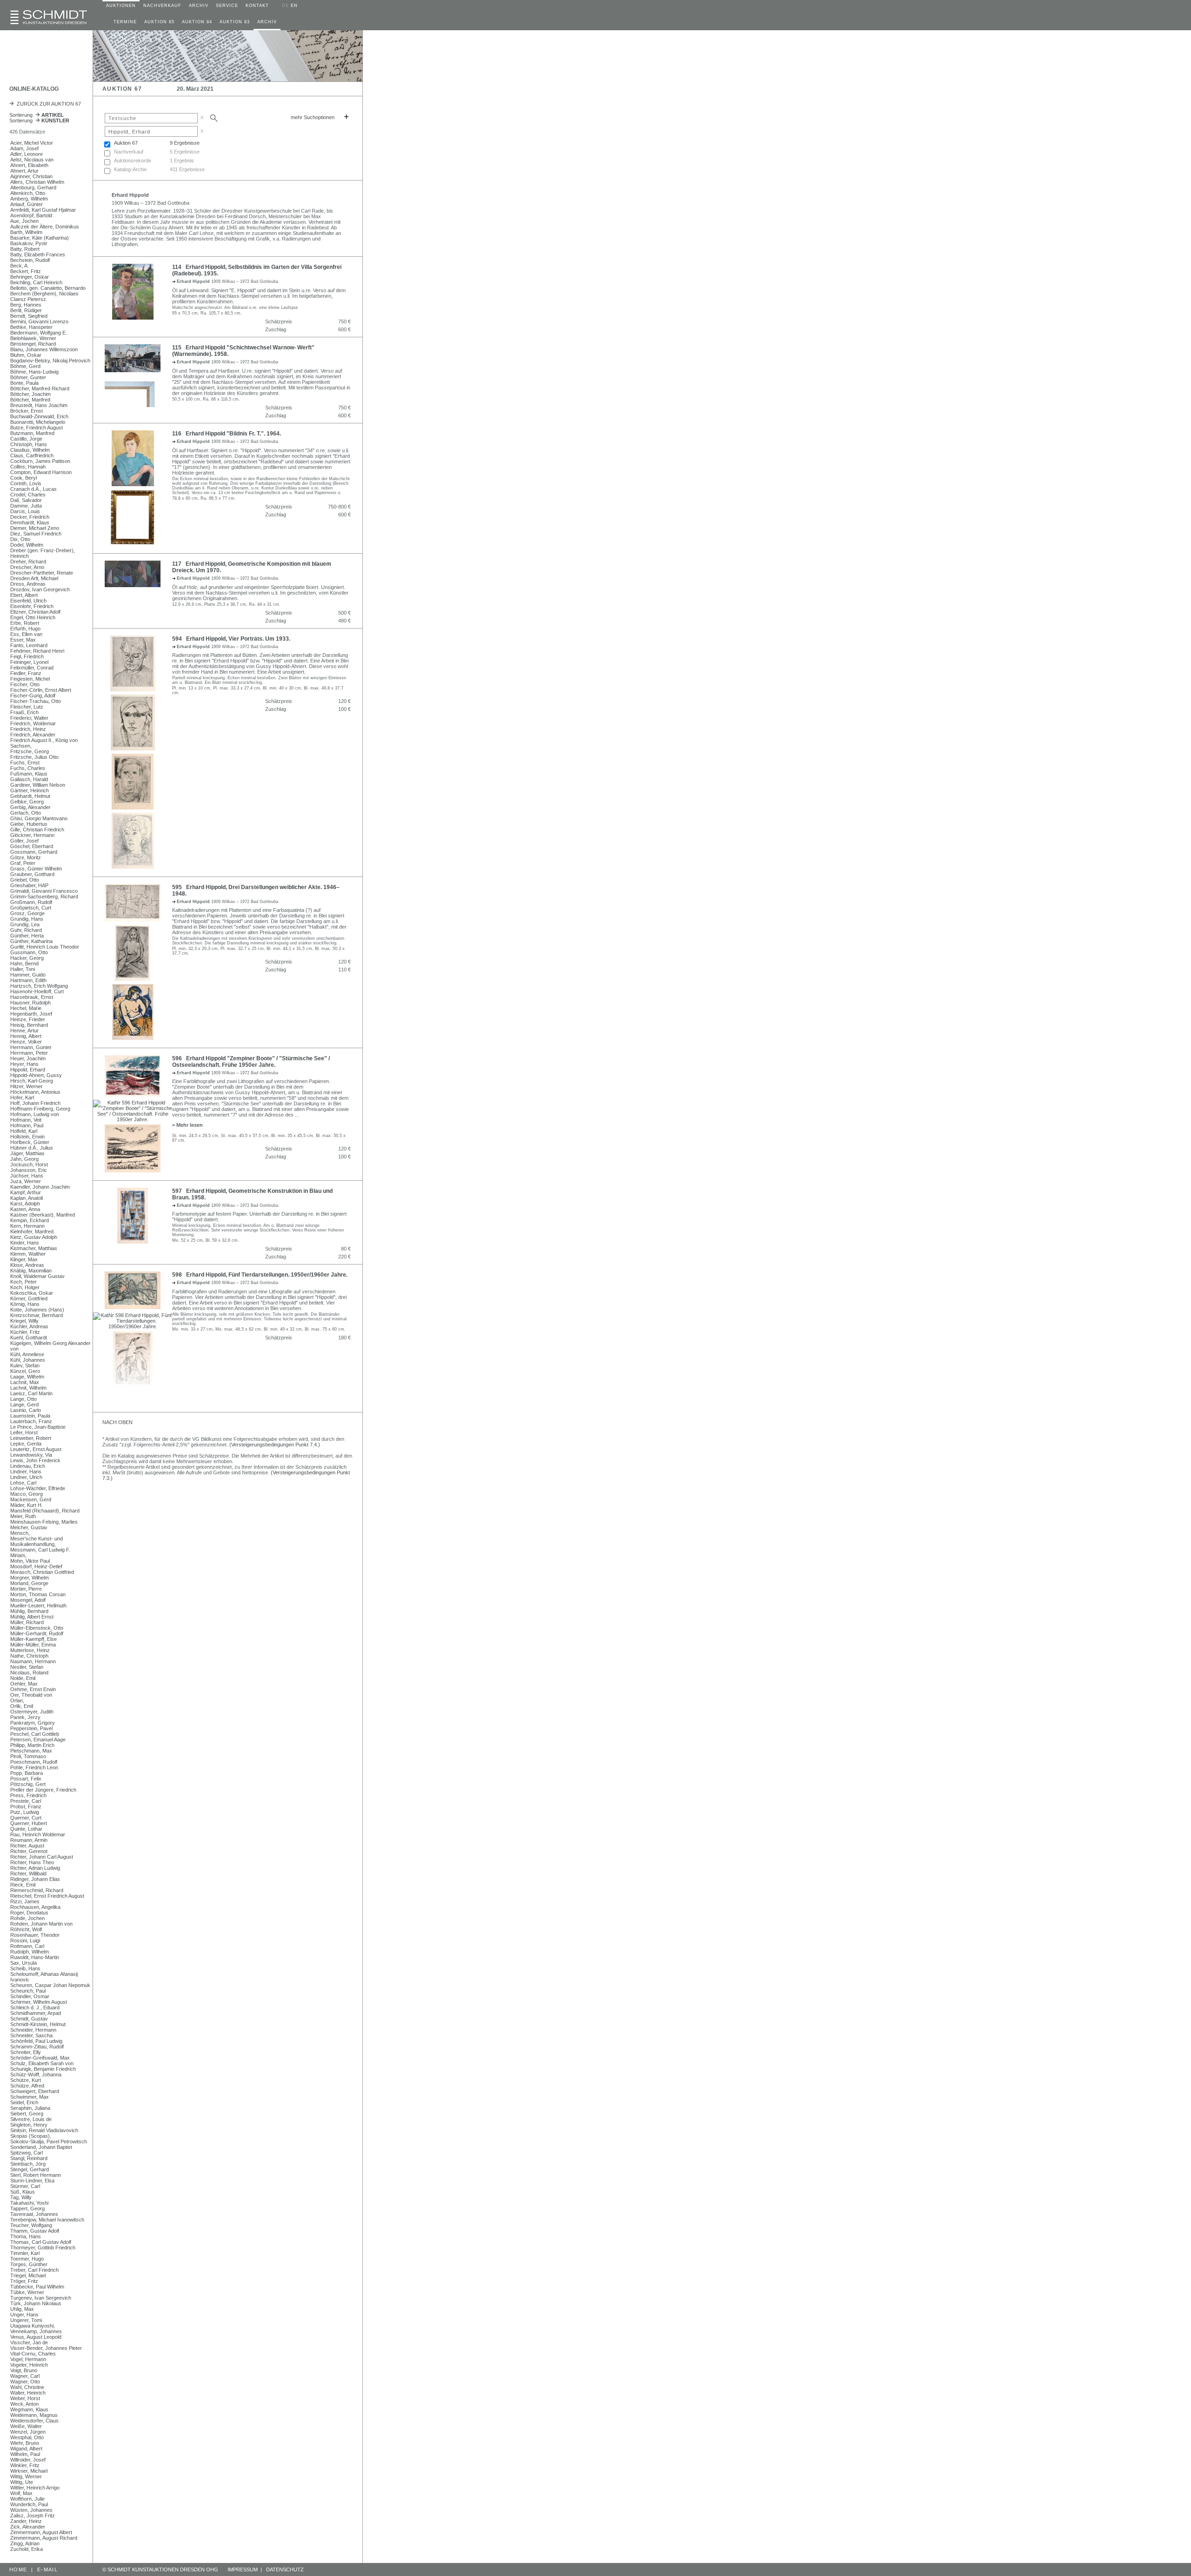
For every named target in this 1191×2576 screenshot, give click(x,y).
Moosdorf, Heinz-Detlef (36, 1566)
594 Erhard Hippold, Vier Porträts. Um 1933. (231, 639)
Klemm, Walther (28, 1254)
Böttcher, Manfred (30, 400)
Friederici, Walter (29, 718)
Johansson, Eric (29, 1170)
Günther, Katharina (31, 941)
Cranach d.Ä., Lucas (33, 489)
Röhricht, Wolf (26, 1929)
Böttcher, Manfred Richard (40, 388)
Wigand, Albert (26, 2449)
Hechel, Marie (26, 1008)
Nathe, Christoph (29, 1656)
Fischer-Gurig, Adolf (33, 696)
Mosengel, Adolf (28, 1600)
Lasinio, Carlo (26, 1410)
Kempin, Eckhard (30, 1220)
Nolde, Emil (23, 1678)
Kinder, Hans (25, 1243)
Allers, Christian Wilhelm (37, 182)
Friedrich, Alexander (33, 735)
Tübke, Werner (27, 2292)
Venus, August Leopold (36, 2337)
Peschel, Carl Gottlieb (35, 1734)
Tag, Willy (21, 2197)
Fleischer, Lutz (27, 707)
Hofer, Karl (22, 1097)
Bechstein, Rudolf (30, 260)
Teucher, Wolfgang (31, 2225)
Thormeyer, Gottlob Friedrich (43, 2248)
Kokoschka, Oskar (32, 1293)
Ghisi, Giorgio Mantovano (39, 818)
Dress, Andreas (28, 584)
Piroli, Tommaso (28, 1756)
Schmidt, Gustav (29, 2019)
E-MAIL (47, 2569)
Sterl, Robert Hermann (36, 2175)
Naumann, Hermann (33, 1661)
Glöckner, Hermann (32, 835)
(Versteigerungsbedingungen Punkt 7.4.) (275, 1445)
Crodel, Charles (28, 495)
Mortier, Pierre (26, 1589)
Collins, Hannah (28, 467)
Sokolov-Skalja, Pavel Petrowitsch (49, 2141)
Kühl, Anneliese (27, 1354)
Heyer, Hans (24, 1064)
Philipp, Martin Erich (32, 1745)
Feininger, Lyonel (29, 662)
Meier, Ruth (23, 1516)
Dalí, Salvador (26, 500)
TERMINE (125, 22)
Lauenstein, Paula (30, 1416)
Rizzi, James (25, 1901)
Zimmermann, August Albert (41, 2532)
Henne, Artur (24, 1030)
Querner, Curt (26, 1818)
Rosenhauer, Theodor (35, 1935)
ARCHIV (199, 6)
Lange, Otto (23, 1399)
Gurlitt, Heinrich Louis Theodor (45, 947)
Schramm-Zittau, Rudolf (37, 2047)
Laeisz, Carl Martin (31, 1393)
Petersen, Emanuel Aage (38, 1740)
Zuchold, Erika (27, 2549)
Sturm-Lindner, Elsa (32, 2181)
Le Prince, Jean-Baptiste (38, 1427)
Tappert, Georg (27, 2208)
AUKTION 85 (159, 22)
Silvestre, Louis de (31, 2119)
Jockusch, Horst (29, 1164)
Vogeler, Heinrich (29, 2365)
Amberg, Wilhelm (29, 199)
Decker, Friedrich (30, 517)
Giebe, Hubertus (29, 824)
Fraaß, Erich (24, 712)
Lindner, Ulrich (26, 1477)
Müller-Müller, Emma (33, 1645)
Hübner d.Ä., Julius (32, 1148)
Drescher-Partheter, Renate (42, 573)
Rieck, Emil (23, 1885)
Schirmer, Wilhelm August (39, 2002)
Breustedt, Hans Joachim (39, 405)
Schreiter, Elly (26, 2052)
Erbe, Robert (25, 623)
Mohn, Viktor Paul (30, 1561)
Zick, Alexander (28, 2527)
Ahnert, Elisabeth (29, 165)
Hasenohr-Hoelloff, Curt (37, 991)
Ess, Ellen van (26, 634)
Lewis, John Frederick (35, 1460)
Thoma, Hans (26, 2236)
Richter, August (27, 1846)
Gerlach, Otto (26, 813)
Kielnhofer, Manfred (32, 1231)
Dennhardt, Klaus (30, 522)
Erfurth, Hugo (25, 629)
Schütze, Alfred (27, 2086)
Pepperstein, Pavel (31, 1728)
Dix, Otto (20, 539)
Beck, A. (20, 266)
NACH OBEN (117, 1422)
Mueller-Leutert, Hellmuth (38, 1606)
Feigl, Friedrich (27, 656)
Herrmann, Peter (29, 1053)
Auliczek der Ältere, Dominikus (45, 227)
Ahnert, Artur (24, 171)
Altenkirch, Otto (28, 193)
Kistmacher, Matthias (34, 1248)
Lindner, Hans (26, 1472)
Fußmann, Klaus (29, 774)
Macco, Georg (27, 1494)
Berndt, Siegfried (29, 316)
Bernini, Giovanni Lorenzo (39, 321)
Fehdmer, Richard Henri (37, 651)
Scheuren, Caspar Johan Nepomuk (50, 1985)
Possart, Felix (26, 1779)
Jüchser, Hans (27, 1176)
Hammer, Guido (28, 975)
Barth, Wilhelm (26, 232)
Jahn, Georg (24, 1159)
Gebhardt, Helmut (30, 796)
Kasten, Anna (25, 1209)
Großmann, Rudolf (31, 902)
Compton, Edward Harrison (41, 472)
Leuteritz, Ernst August (36, 1449)
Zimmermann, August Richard (44, 2538)
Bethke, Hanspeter (31, 327)
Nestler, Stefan (27, 1667)
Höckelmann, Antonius (35, 1092)
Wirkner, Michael (29, 2471)
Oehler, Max (24, 1684)
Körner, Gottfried (29, 1298)
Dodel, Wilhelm (27, 545)
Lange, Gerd (24, 1405)
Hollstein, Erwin (27, 1137)
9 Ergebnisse (185, 143)
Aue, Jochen (24, 221)
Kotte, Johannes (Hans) (37, 1310)
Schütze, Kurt (26, 2080)
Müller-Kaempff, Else (33, 1639)
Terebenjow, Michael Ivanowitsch (47, 2220)
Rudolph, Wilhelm (30, 1952)
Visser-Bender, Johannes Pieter (46, 2348)
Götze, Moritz (26, 857)
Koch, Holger (25, 1287)
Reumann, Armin (29, 1840)
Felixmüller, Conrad (32, 668)
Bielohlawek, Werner (33, 338)
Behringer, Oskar (30, 277)
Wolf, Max (21, 2493)
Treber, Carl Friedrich (34, 2270)
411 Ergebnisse (187, 169)
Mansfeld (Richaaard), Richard (45, 1511)
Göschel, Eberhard (32, 846)
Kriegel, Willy (24, 1321)
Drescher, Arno (27, 567)
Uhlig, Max (22, 2309)
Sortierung (37, 115)
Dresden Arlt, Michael (34, 578)
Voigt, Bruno (24, 2370)
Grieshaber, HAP (29, 885)
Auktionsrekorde (133, 161)
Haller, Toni (23, 969)
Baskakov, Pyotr (29, 243)
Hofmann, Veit (26, 1120)
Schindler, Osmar (30, 1996)
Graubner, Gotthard (32, 874)
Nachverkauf (129, 152)
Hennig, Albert (26, 1036)
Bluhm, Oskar (26, 355)
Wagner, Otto (25, 2382)
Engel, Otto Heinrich (33, 617)
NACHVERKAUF (162, 6)
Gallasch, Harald (29, 779)
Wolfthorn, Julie (27, 2499)
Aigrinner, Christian (31, 176)
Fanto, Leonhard (29, 645)
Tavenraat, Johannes (34, 2214)
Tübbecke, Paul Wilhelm (37, 2287)
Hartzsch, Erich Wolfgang (39, 986)
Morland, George (29, 1583)
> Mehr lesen (187, 1125)
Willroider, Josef (28, 2460)
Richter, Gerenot (29, 1851)
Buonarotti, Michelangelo (38, 422)
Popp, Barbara (27, 1773)
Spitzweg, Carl (27, 2153)
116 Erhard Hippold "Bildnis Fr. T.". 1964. (227, 434)
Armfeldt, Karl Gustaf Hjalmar (43, 210)
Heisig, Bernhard (29, 1025)
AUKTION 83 (235, 22)
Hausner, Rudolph (30, 1003)
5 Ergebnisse (185, 152)
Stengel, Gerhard (30, 2169)
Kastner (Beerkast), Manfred (43, 1215)
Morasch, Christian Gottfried (42, 1572)
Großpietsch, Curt (31, 908)
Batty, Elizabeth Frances (38, 254)
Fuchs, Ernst (25, 763)
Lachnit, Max (25, 1382)
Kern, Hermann (27, 1226)
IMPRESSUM (243, 2569)
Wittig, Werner (26, 2476)
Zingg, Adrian (25, 2543)
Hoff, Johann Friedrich (35, 1103)
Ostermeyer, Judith (32, 1712)
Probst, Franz (26, 1807)
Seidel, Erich (24, 2102)
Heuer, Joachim (28, 1058)
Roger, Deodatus (29, 1913)
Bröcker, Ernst (27, 411)
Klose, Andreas (27, 1265)
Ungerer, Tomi (26, 2320)
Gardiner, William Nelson (38, 785)
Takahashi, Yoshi (29, 2203)
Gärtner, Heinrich (30, 790)
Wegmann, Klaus (29, 2409)
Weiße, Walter (26, 2426)
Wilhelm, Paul (25, 2454)
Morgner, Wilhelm (30, 1578)
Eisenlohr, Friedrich (32, 606)
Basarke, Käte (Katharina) (40, 238)
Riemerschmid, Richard (37, 1890)
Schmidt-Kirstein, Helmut (38, 2024)
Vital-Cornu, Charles (33, 2354)
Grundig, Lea (25, 924)
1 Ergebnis (182, 161)
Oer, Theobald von (31, 1695)
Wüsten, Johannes (31, 2510)
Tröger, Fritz (24, 2281)
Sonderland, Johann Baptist (41, 2147)
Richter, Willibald (28, 1873)
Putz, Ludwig (25, 1812)
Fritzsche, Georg (30, 751)
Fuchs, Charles (28, 768)
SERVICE (227, 6)
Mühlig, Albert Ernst (32, 1617)
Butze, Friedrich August (37, 428)
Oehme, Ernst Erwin (33, 1689)
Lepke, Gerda (26, 1444)
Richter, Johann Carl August (42, 1857)
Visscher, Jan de (29, 2342)
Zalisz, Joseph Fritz (33, 2516)
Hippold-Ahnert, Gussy (36, 1075)
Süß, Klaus (23, 2192)
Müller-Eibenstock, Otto (37, 1628)
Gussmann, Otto (29, 952)
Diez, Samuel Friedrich (36, 534)
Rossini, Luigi (25, 1940)
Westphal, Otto (27, 2437)
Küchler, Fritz (25, 1332)
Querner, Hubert (29, 1823)
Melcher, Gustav (29, 1527)
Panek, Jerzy (25, 1717)
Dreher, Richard (28, 562)
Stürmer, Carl (25, 2186)
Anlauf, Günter (27, 204)
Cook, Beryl (23, 478)
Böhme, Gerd (25, 366)
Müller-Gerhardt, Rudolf (37, 1633)
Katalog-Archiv (130, 169)
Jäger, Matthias (27, 1153)
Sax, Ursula (23, 1963)
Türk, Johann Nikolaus (36, 2303)
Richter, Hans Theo (32, 1862)
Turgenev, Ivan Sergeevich (41, 2298)
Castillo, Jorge (26, 439)
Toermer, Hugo (27, 2259)
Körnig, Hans (25, 1304)
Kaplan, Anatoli (27, 1198)
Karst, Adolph (25, 1204)
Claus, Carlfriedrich (32, 455)
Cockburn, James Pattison (40, 461)
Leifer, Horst (24, 1432)
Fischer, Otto (25, 684)
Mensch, (20, 1533)
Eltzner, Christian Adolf (35, 612)
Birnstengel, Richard (33, 344)
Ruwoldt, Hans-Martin (35, 1957)
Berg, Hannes (26, 305)
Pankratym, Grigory (33, 1723)
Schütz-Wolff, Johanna (36, 2074)
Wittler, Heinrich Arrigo (35, 2488)
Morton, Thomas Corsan (38, 1594)
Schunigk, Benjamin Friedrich (43, 2069)
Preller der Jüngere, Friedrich (43, 1790)
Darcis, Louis (25, 511)
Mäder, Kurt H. (27, 1505)
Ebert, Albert (24, 595)
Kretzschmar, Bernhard (37, 1315)
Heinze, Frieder (28, 1019)
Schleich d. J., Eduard (35, 2007)
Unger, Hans (24, 2315)
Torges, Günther (29, 2264)
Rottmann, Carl (27, 1946)
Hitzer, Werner (27, 1086)
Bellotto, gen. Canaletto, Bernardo (48, 288)
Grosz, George (27, 913)
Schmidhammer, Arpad (36, 2013)
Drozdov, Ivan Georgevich (40, 589)
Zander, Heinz (26, 2521)
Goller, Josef (24, 841)
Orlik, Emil (22, 1706)
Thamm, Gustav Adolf (35, 2231)
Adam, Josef (24, 148)
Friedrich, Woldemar (33, 723)
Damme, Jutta (26, 506)
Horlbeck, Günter (30, 1142)
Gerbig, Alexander (30, 807)
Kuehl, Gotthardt (29, 1338)
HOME (18, 2569)
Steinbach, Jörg (28, 2164)
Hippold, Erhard (28, 1070)
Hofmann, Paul (27, 1125)
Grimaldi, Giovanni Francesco (44, 891)
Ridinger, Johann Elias (35, 1879)
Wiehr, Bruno (25, 2443)
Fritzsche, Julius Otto (34, 757)
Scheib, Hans (25, 1968)
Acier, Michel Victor (32, 143)
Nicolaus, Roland (29, 1673)
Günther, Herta (27, 936)
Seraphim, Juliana (30, 2108)
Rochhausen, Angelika (35, 1907)
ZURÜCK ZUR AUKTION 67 (47, 104)
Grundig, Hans (27, 919)
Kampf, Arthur (26, 1192)
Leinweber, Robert (31, 1438)
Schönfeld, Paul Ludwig (36, 2041)
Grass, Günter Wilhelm (36, 869)
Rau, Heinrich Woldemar (38, 1834)
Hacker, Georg (27, 958)
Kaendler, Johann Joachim (40, 1187)
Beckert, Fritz (26, 271)
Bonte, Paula (24, 383)
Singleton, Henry (29, 2125)
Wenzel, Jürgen (28, 2432)
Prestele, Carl (26, 1801)
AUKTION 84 (197, 22)
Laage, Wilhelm (27, 1377)
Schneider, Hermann (33, 2030)
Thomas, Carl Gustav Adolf (41, 2242)
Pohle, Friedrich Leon (34, 1767)
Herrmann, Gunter (31, 1047)
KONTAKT (257, 6)
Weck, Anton (24, 2404)
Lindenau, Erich (28, 1466)
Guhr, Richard (26, 930)
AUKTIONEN (121, 6)
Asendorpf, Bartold (31, 215)
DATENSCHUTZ (285, 2569)
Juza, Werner (26, 1181)
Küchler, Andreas (29, 1326)
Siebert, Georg (27, 2114)
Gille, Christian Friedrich (37, 830)
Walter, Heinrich (28, 2393)
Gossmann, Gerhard (34, 852)
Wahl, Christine (27, 2387)
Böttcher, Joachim (30, 394)
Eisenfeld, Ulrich (28, 601)
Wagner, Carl (25, 2376)
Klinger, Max (24, 1259)
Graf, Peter (23, 863)
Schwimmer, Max (30, 2097)
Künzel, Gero (25, 1371)
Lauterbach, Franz (31, 1421)
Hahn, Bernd (24, 963)
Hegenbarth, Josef (31, 1014)
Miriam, (18, 1555)
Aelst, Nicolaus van (32, 160)
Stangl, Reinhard (29, 2158)
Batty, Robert (25, 249)
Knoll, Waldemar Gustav (37, 1276)
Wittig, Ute (22, 2482)
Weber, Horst (25, 2398)
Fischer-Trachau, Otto (36, 701)
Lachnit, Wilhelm (28, 1388)
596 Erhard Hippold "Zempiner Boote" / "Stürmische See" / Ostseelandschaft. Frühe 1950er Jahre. (251, 1062)
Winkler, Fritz (25, 2465)
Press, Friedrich (28, 1795)
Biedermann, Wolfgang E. (39, 333)
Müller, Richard (27, 1622)
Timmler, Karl (25, 2253)
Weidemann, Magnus (34, 2415)
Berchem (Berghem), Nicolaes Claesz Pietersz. (44, 296)
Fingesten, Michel (30, 679)
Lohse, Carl (23, 1483)
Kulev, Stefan (25, 1365)
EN (294, 6)
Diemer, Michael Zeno (35, 528)
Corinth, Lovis (26, 483)
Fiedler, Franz (26, 673)
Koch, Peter (23, 1282)
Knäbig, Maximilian (31, 1271)
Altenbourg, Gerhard (33, 187)
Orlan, (17, 1700)
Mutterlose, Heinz (30, 1650)
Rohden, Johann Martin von (41, 1924)
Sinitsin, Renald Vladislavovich (44, 2130)
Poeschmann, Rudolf (34, 1762)
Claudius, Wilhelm (30, 450)
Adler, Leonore (27, 154)
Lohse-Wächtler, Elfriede (38, 1488)
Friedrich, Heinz (28, 729)
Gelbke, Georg (27, 802)
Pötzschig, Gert (28, 1784)
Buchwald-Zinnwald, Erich (39, 416)
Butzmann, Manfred (32, 433)
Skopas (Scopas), (31, 2136)
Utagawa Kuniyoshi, (33, 2326)
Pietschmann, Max (31, 1751)
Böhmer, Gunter (28, 377)
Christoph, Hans (29, 444)
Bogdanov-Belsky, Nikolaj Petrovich (50, 361)
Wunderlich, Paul (29, 2504)
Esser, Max (23, 640)
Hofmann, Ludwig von (35, 1114)
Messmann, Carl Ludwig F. (40, 1550)
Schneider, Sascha (31, 2035)
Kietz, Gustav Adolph (34, 1237)
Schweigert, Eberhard (35, 2091)
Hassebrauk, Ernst (32, 997)
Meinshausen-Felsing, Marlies (44, 1522)
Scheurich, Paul (28, 1991)
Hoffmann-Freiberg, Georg (40, 1109)
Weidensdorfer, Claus (34, 2421)
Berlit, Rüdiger (26, 310)
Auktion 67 (126, 143)
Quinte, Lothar (26, 1829)
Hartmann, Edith (28, 980)
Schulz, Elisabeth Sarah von (42, 2063)
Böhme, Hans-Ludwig (34, 372)
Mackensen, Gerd (31, 1499)
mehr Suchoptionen (313, 117)
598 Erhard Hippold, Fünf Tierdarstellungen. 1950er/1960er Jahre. (260, 1275)
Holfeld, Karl (24, 1131)
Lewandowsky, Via (31, 1455)
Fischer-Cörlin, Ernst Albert (41, 690)
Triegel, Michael (28, 2275)
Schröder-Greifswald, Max (40, 2058)
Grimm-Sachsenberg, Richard (44, 897)
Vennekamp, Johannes (36, 2331)
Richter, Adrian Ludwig (35, 1868)
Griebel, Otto (25, 880)
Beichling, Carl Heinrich (36, 282)
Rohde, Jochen (27, 1918)
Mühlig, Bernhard (29, 1611)
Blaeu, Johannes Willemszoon (44, 349)
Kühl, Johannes (28, 1360)
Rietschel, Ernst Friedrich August (47, 1896)
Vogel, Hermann (28, 2359)
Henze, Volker (26, 1042)
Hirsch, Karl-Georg (32, 1081)
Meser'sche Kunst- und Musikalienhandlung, (37, 1541)
